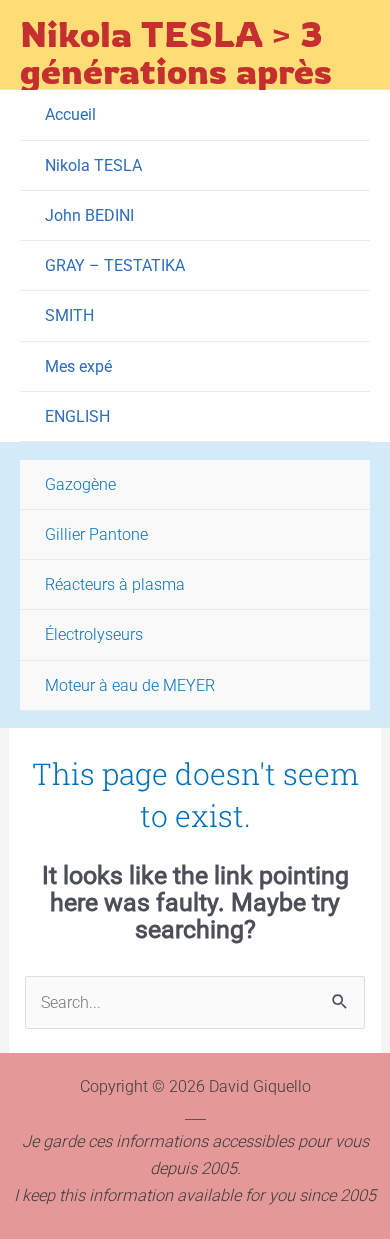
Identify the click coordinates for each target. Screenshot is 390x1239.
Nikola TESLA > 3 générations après (176, 51)
